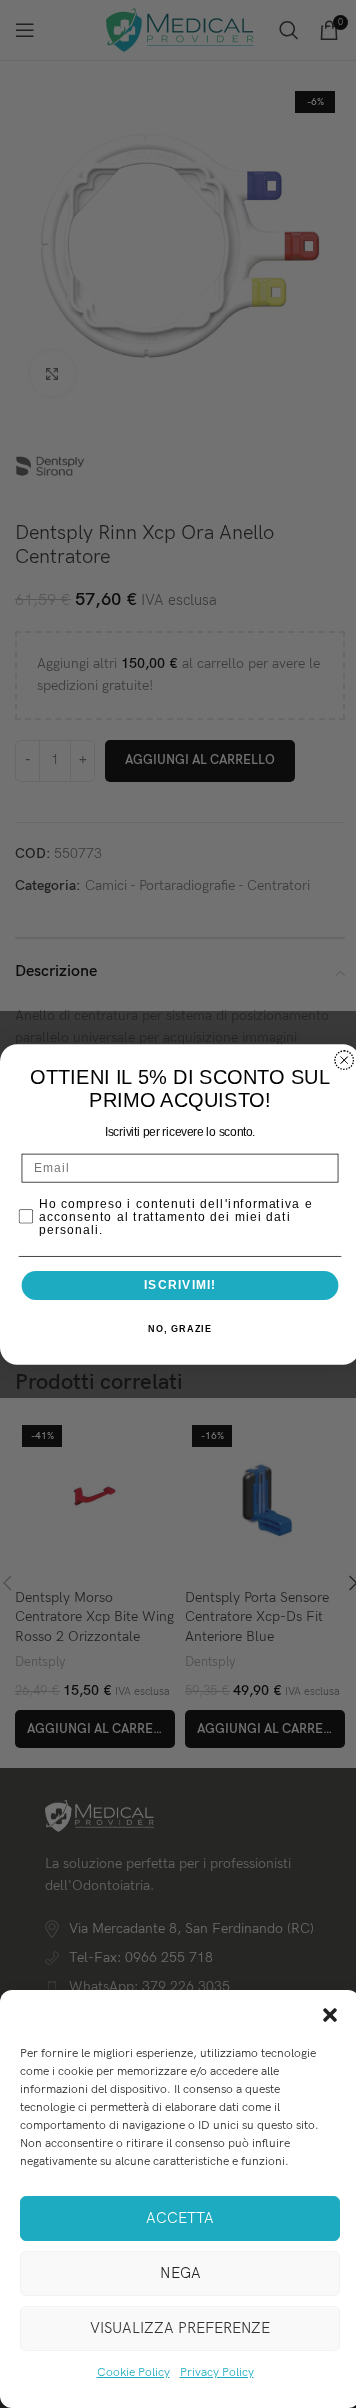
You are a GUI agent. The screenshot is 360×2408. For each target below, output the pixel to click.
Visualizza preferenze (180, 2328)
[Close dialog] (344, 1059)
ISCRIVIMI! (180, 1285)
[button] (330, 2015)
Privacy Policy (217, 2372)
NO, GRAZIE (180, 1328)
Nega (180, 2273)
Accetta (180, 2218)
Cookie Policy (133, 2372)
